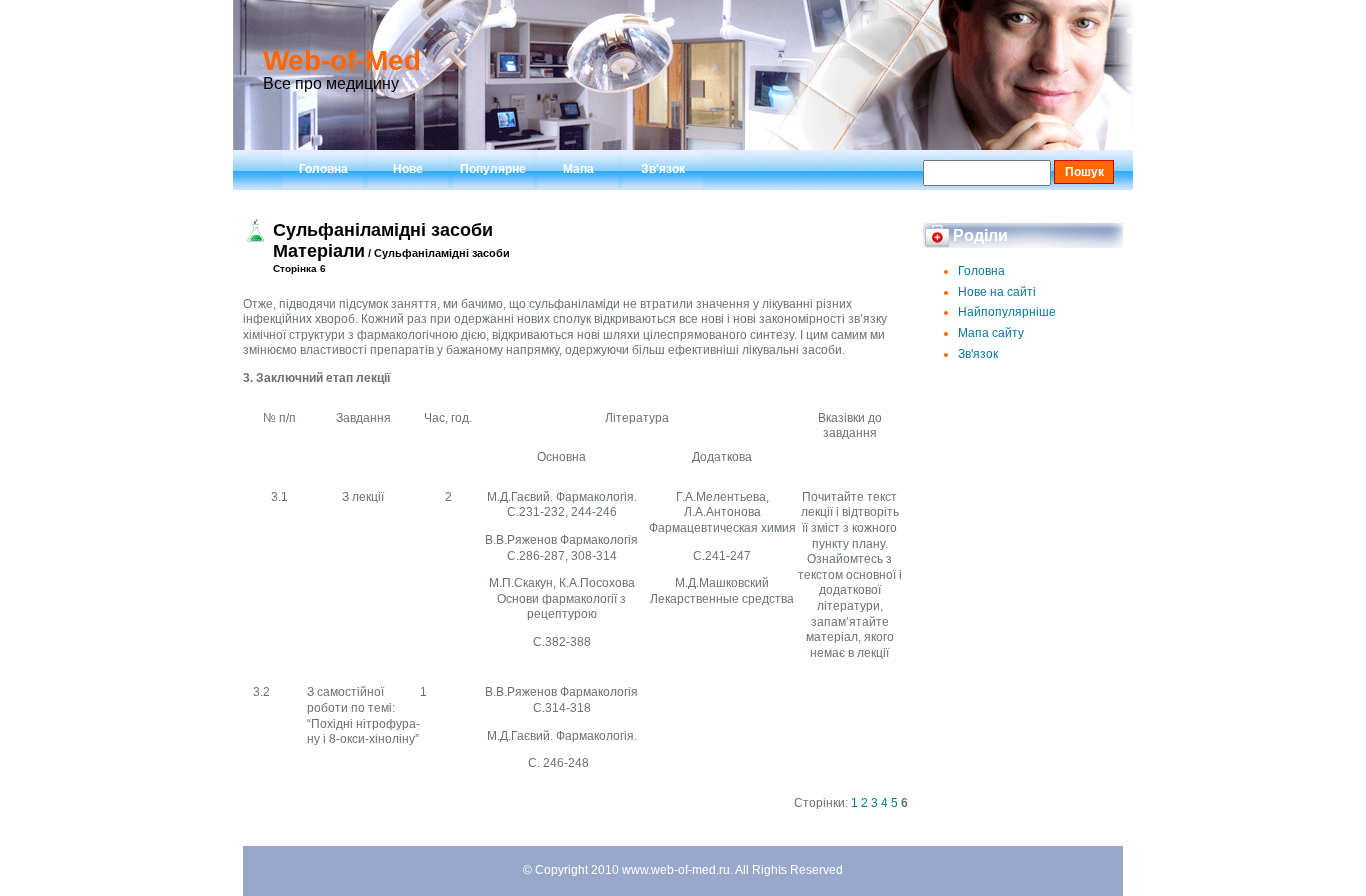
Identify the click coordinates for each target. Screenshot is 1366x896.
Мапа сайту (991, 333)
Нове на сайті (997, 292)
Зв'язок (663, 169)
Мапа (578, 169)
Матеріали (319, 251)
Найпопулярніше (1007, 312)
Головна (323, 169)
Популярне (493, 169)
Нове (408, 169)
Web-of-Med (342, 60)
